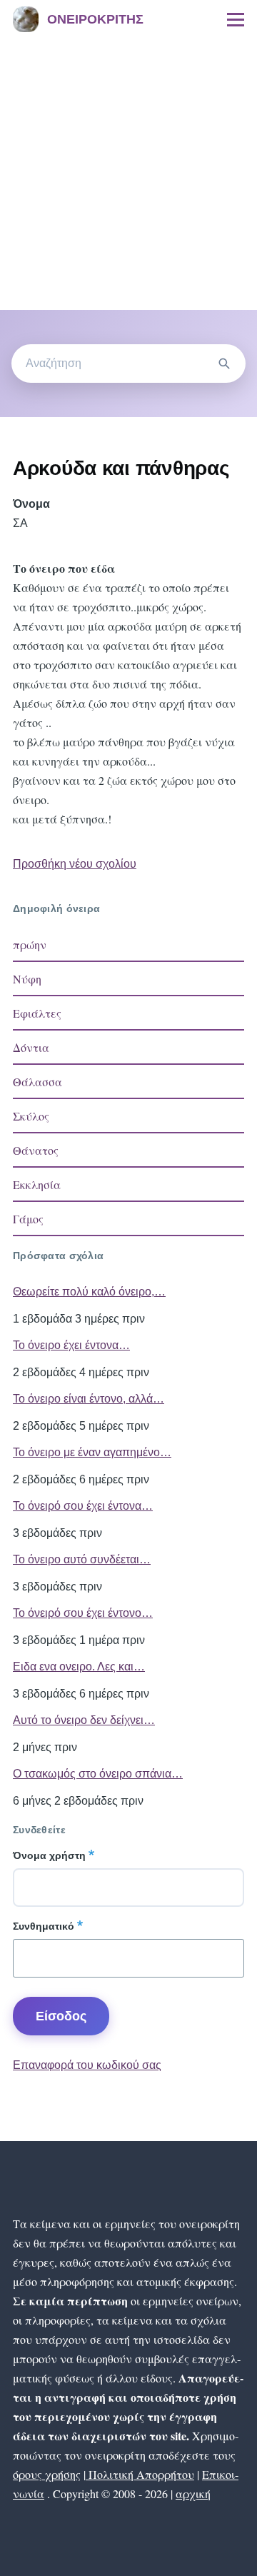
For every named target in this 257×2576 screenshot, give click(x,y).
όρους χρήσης (47, 2474)
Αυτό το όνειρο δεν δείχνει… (84, 1720)
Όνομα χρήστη (49, 1855)
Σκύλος (31, 1116)
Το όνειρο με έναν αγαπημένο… (92, 1452)
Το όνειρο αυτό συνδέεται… (82, 1559)
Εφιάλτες (37, 1013)
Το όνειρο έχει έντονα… (71, 1345)
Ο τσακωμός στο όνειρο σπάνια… (98, 1774)
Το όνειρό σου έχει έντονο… (83, 1613)
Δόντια (31, 1047)
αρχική (193, 2494)
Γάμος (28, 1219)
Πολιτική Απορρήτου (140, 2474)
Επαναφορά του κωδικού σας (87, 2065)
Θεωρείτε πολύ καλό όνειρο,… (89, 1292)
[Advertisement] (128, 174)
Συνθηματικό (44, 1926)
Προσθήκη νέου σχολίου (75, 864)
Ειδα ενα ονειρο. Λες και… (79, 1667)
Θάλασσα (37, 1082)
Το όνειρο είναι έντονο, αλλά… (89, 1399)
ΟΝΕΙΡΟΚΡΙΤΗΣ (95, 19)
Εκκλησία (37, 1184)
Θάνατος (36, 1150)
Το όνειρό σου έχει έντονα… (83, 1506)
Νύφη (27, 979)
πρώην (30, 944)
